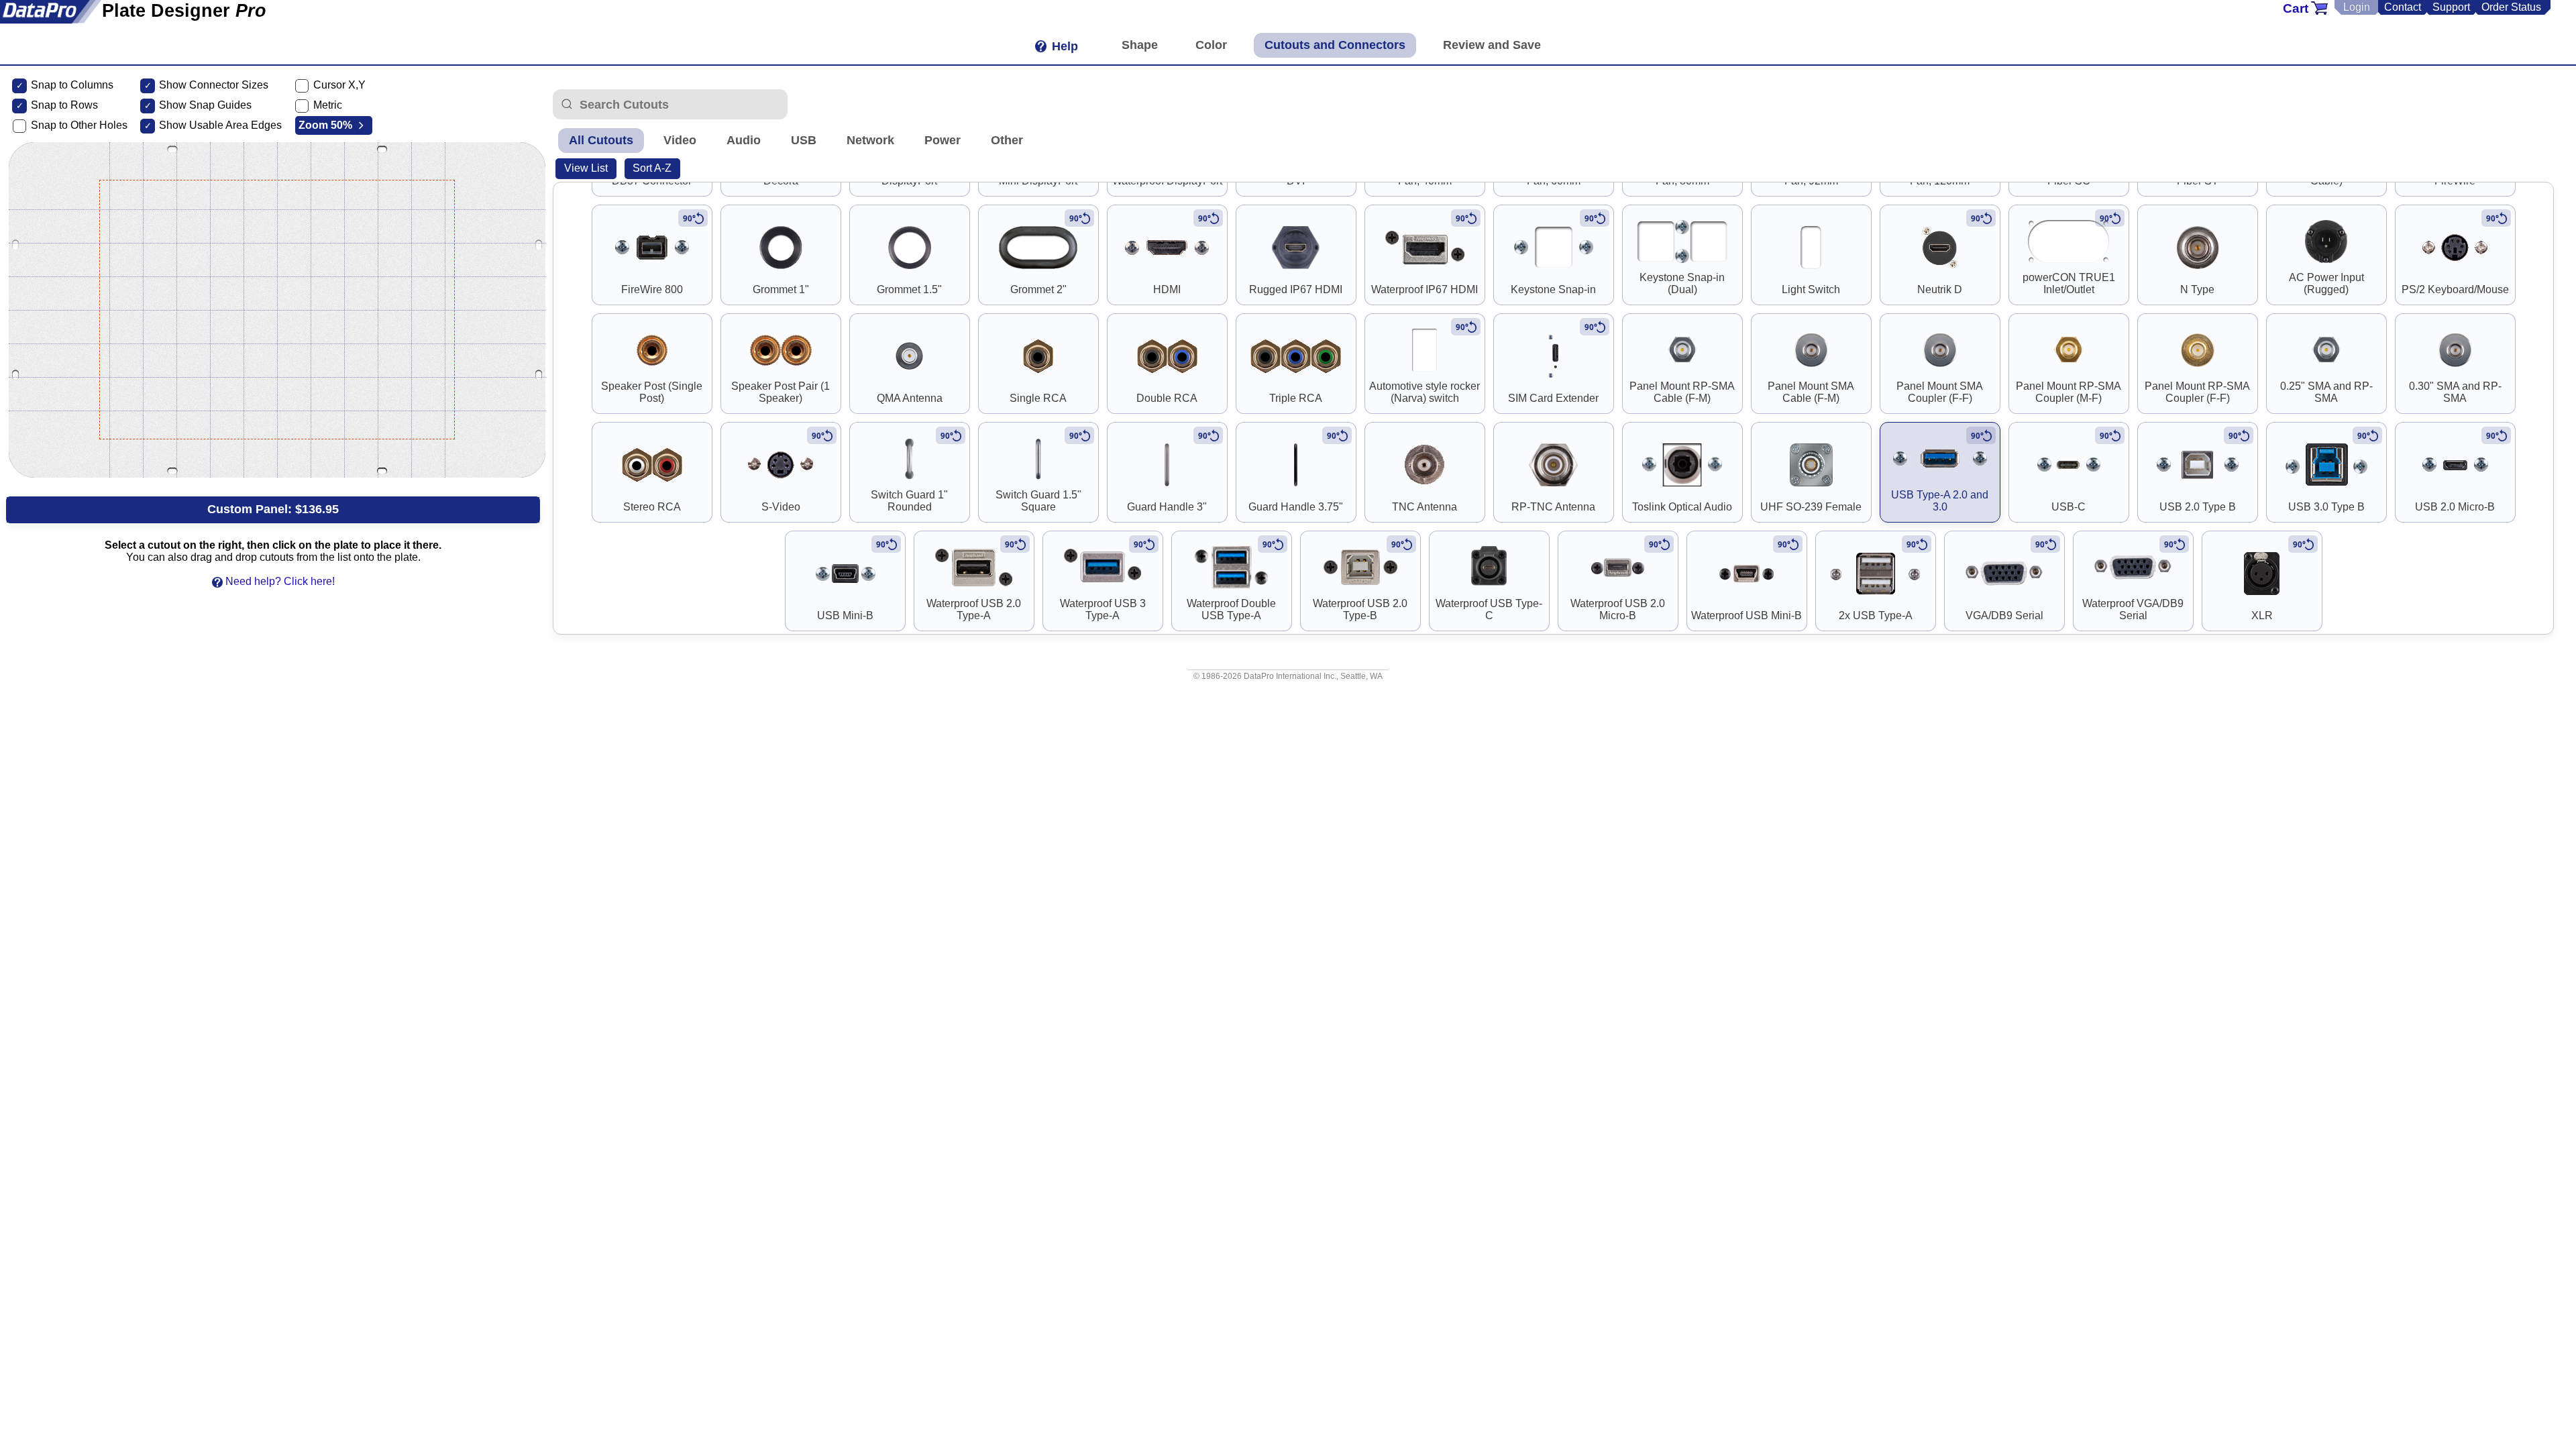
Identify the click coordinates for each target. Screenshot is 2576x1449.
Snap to (49, 105)
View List (586, 168)
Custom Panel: (273, 509)
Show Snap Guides (205, 105)
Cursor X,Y (339, 85)
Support (2451, 7)
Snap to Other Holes (79, 125)
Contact (2403, 7)
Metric (328, 105)
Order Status (2511, 7)
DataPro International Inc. (1290, 676)
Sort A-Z (652, 168)
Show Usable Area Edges (220, 125)
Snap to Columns (72, 85)
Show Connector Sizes (214, 85)
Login (2357, 7)
